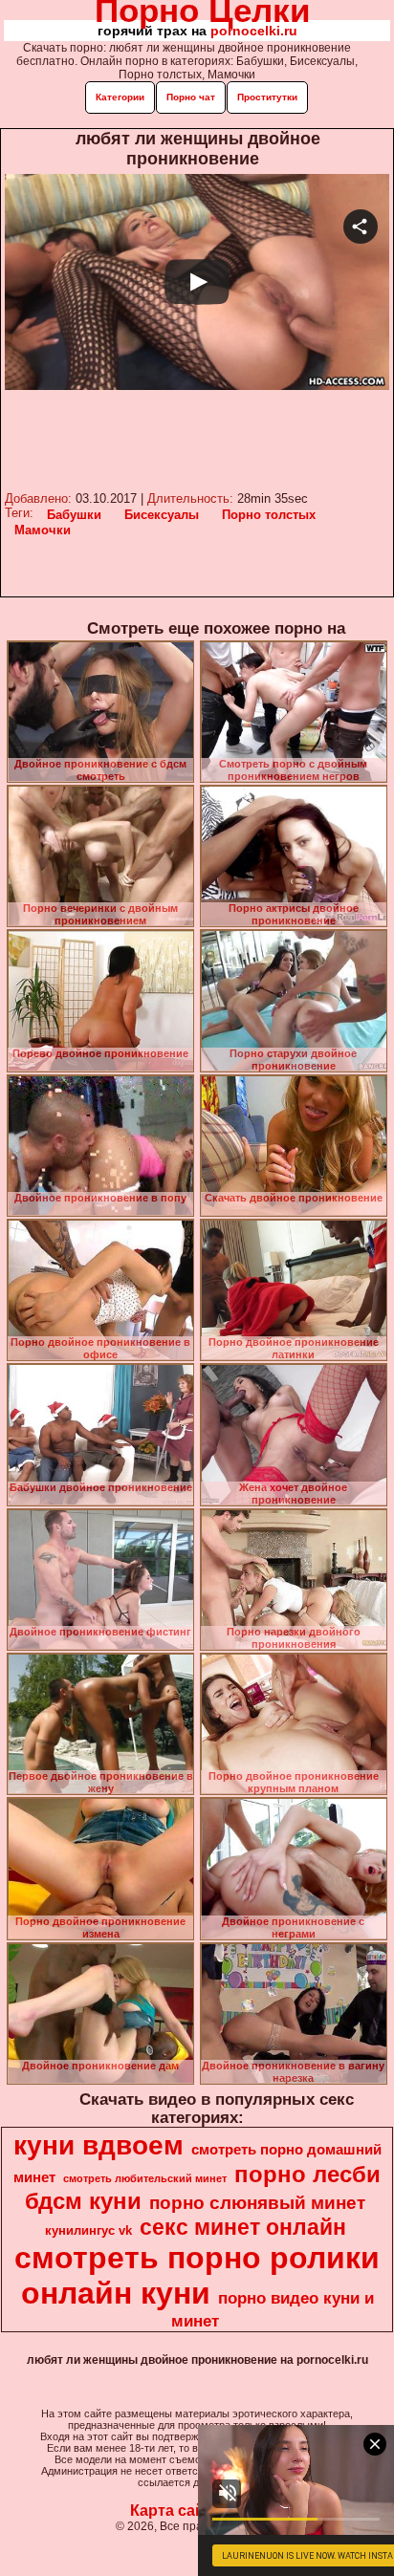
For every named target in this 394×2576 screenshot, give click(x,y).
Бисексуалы (162, 515)
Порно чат (191, 97)
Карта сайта (175, 2511)
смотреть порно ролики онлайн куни (197, 2275)
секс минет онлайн (243, 2227)
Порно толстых (269, 515)
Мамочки (43, 530)
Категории (120, 97)
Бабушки (74, 515)
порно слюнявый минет (257, 2203)
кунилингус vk (88, 2230)
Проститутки (267, 97)
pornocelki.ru (254, 31)
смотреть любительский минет (145, 2178)
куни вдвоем (98, 2145)
